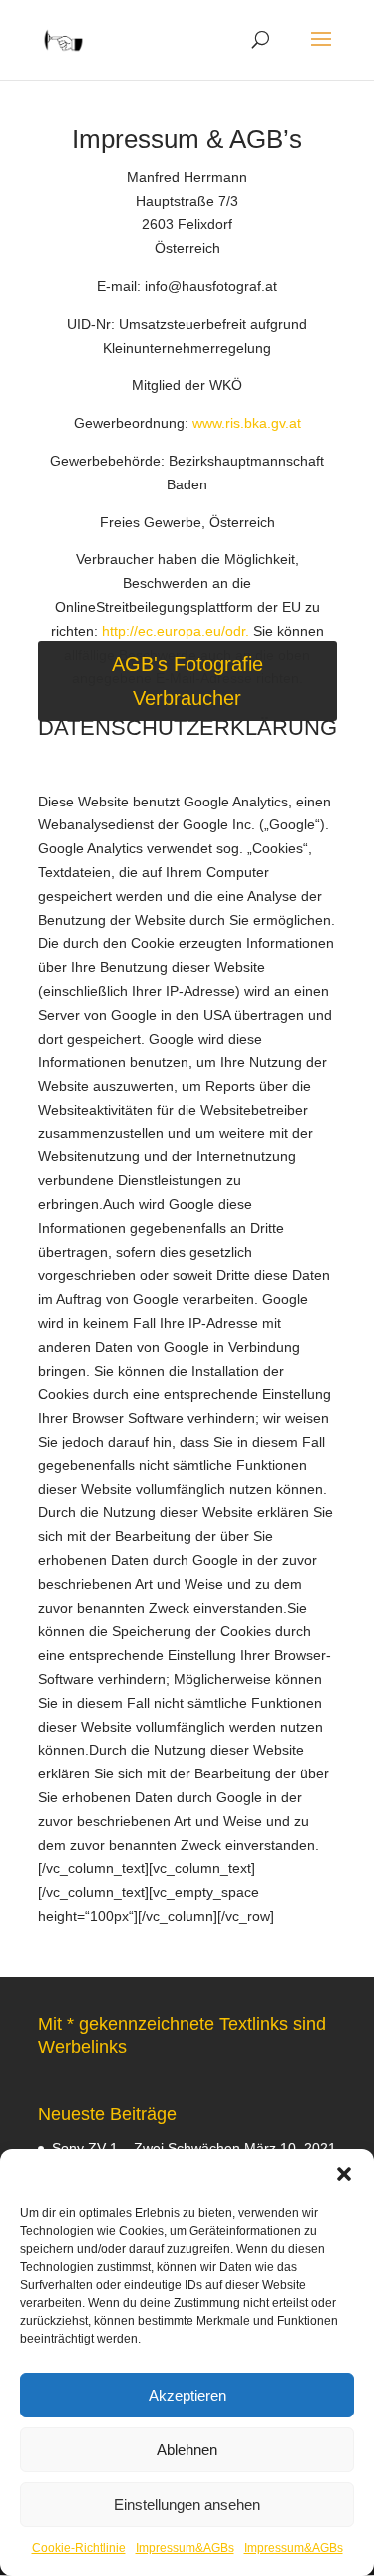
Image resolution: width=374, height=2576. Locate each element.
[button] (344, 2174)
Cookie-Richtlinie (79, 2548)
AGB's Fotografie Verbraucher (187, 681)
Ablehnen (187, 2450)
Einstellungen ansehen (187, 2505)
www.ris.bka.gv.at (247, 423)
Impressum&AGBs (185, 2548)
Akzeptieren (187, 2395)
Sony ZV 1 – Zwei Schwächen (146, 2148)
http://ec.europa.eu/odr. (178, 631)
